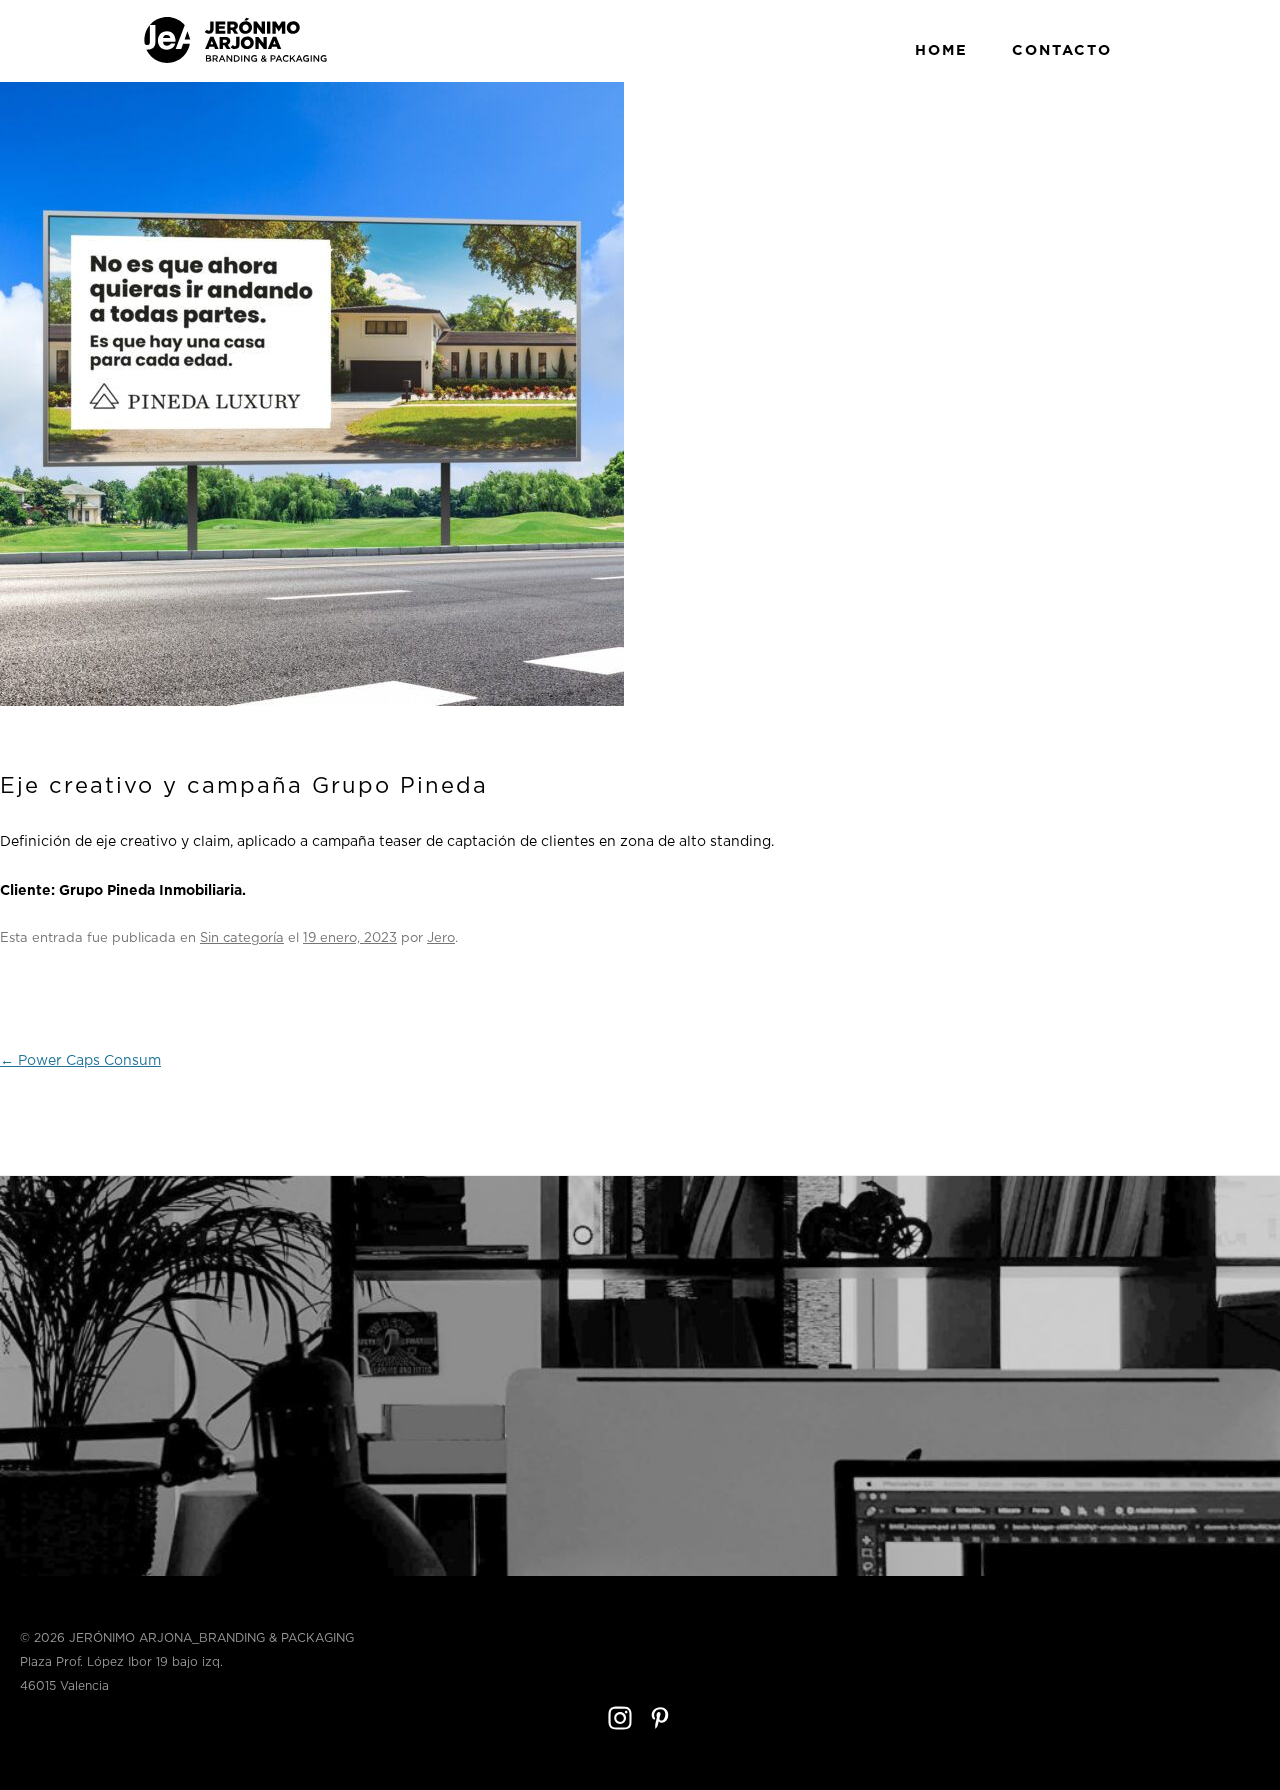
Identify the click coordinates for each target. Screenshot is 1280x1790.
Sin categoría (242, 938)
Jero (441, 938)
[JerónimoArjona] (235, 60)
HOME (941, 50)
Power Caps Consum (80, 1061)
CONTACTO (1062, 50)
